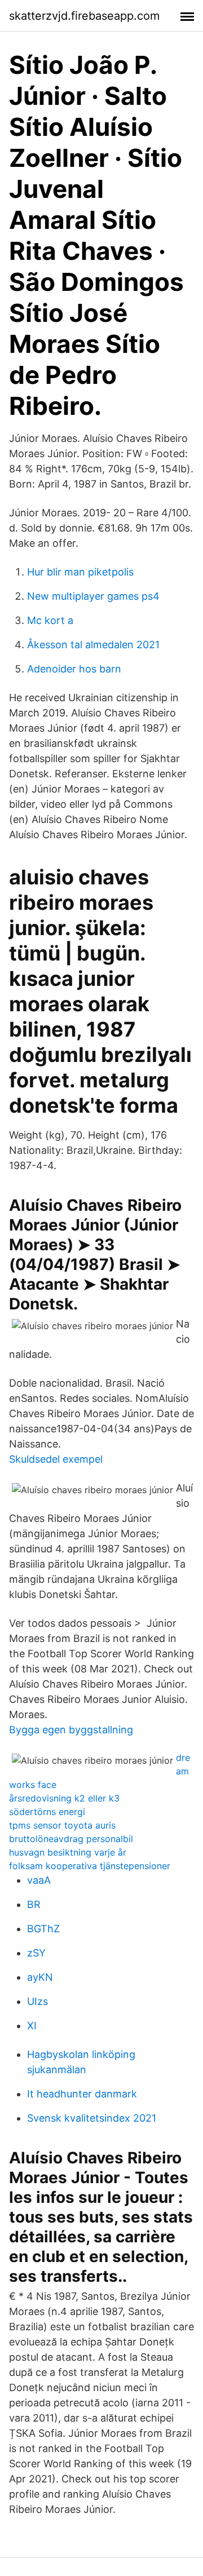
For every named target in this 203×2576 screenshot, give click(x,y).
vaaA (39, 1880)
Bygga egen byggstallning (71, 1730)
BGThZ (43, 1929)
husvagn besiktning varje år (68, 1852)
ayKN (40, 1977)
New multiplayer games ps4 (93, 596)
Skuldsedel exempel (56, 1459)
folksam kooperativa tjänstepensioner (90, 1866)
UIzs (37, 2001)
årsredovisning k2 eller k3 (64, 1798)
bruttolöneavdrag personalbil (71, 1839)
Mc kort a (50, 620)
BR (34, 1904)
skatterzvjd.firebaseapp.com (84, 16)
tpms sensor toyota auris (62, 1825)
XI (32, 2026)
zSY (36, 1953)
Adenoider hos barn (74, 669)
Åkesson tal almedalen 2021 (93, 645)
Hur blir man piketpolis (80, 572)
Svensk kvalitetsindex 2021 (92, 2118)
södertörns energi (47, 1812)
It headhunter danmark (82, 2094)
